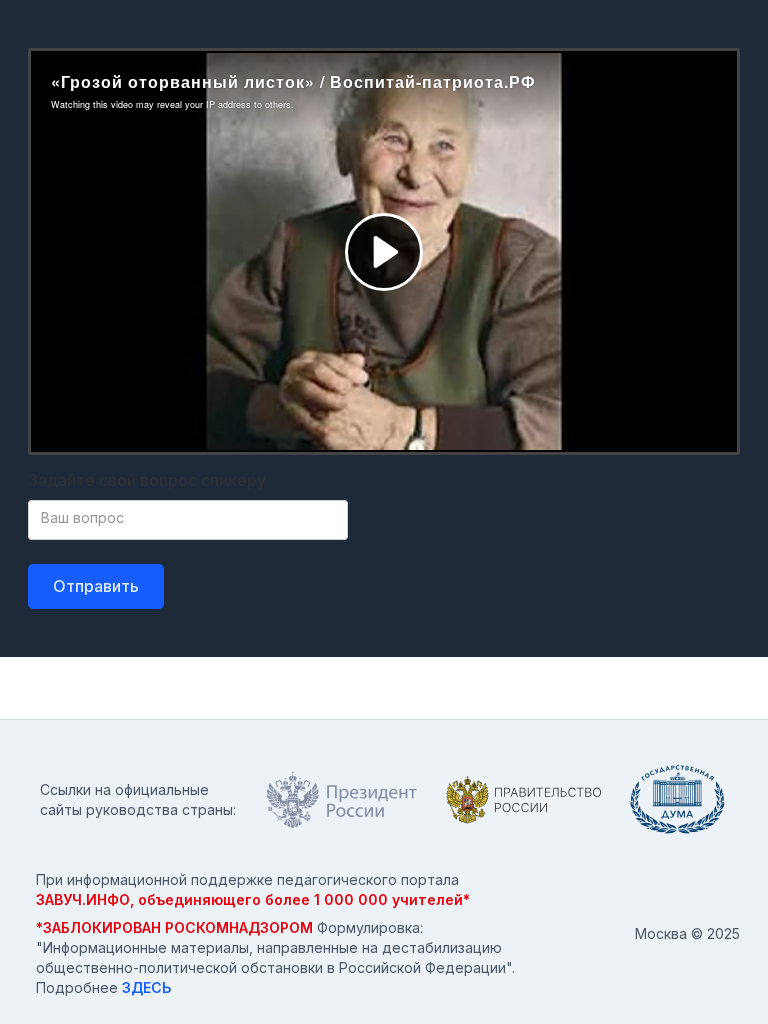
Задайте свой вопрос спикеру (147, 480)
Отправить (96, 586)
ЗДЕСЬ (146, 987)
